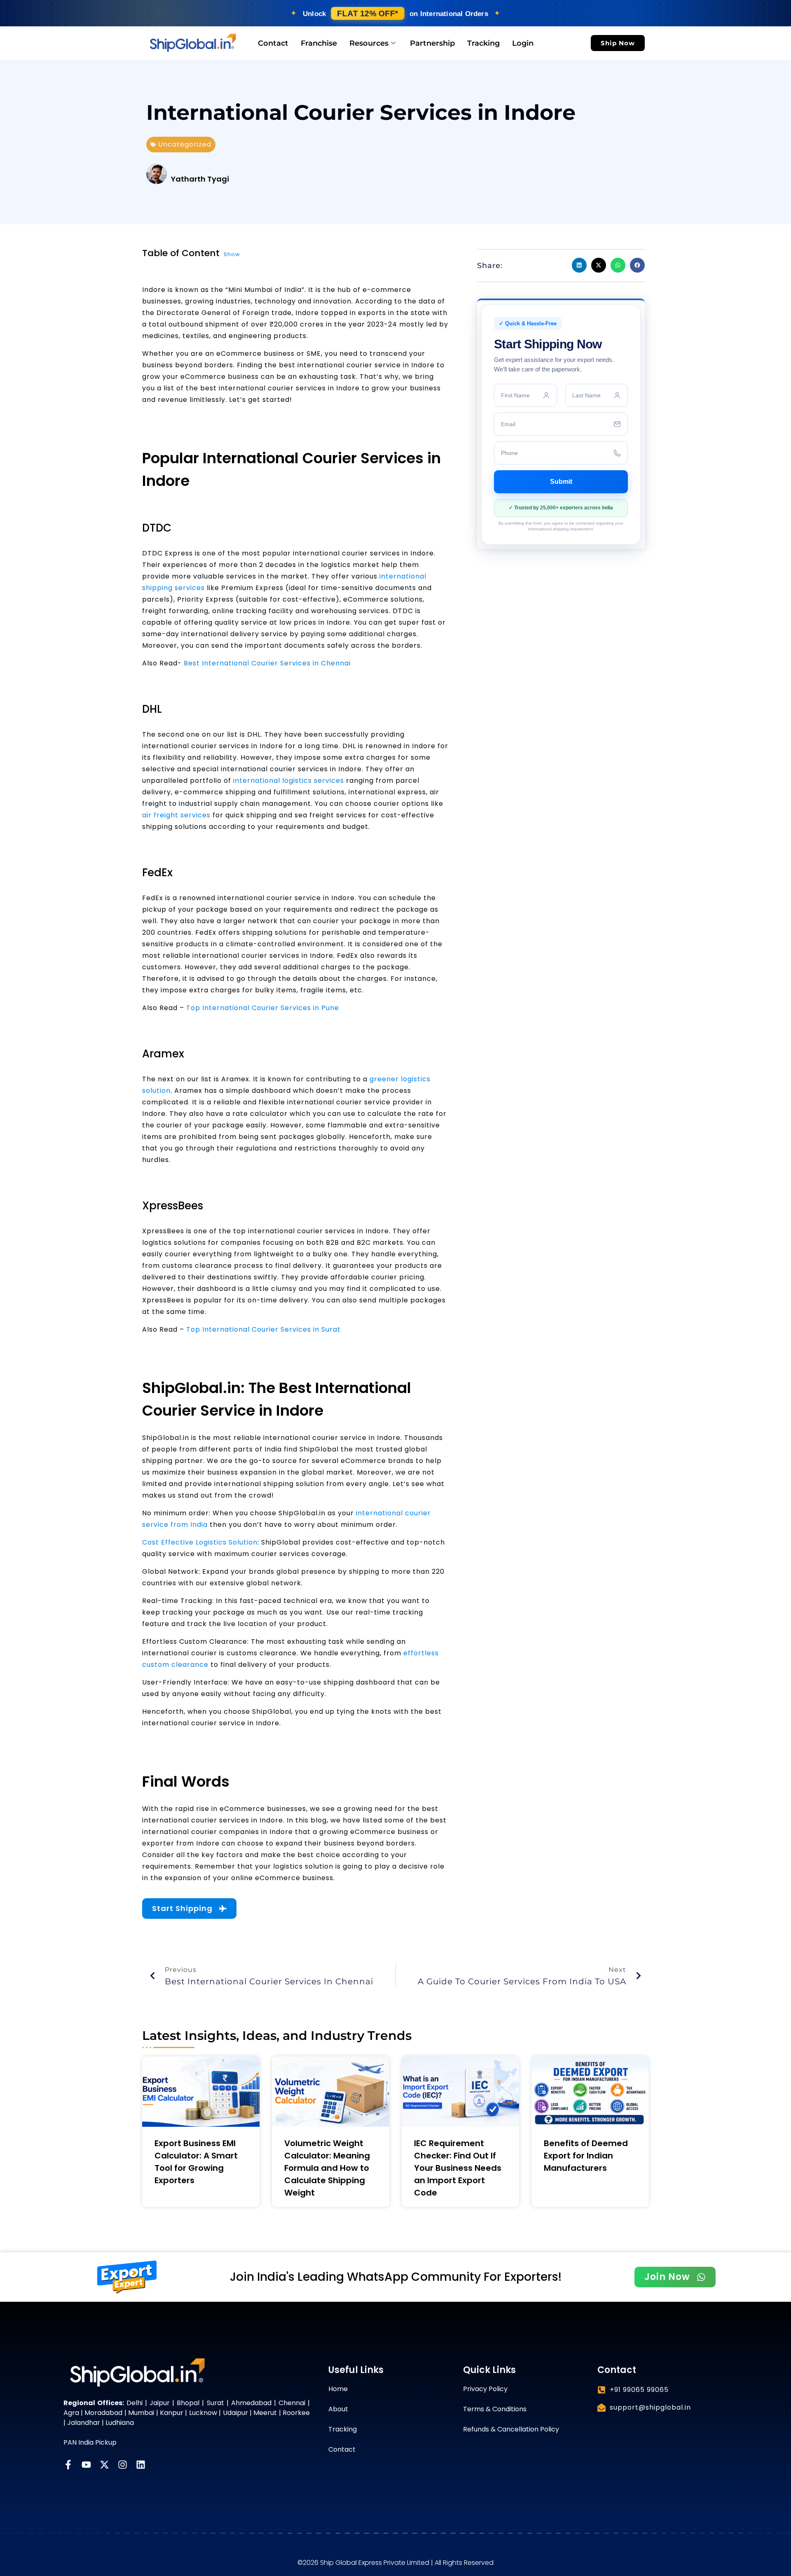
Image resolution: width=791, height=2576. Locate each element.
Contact (273, 43)
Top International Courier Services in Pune (263, 1008)
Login (523, 43)
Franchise (319, 43)
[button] (579, 265)
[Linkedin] (141, 2465)
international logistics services (289, 780)
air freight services (176, 815)
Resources (369, 43)
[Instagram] (123, 2465)
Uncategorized (185, 144)
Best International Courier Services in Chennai (267, 663)
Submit (561, 482)
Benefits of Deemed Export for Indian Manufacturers (586, 2156)
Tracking (483, 43)
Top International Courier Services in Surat (263, 1329)
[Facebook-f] (68, 2465)
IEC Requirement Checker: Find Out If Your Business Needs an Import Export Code (458, 2168)
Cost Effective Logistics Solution (200, 1542)
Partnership (432, 43)
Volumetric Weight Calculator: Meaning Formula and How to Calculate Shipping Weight (327, 2168)
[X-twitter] (104, 2465)
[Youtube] (86, 2465)
